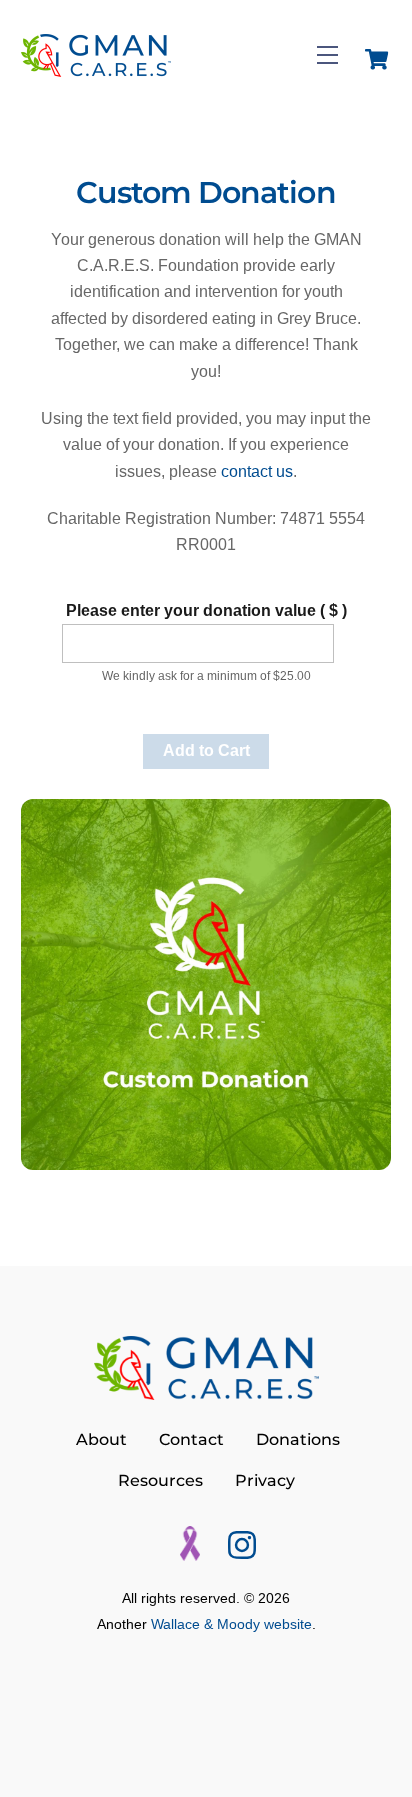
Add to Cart (206, 750)
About (101, 1439)
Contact (191, 1439)
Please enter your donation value (206, 610)
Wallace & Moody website (231, 1624)
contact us (257, 471)
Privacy (265, 1480)
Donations (298, 1439)
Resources (160, 1480)
